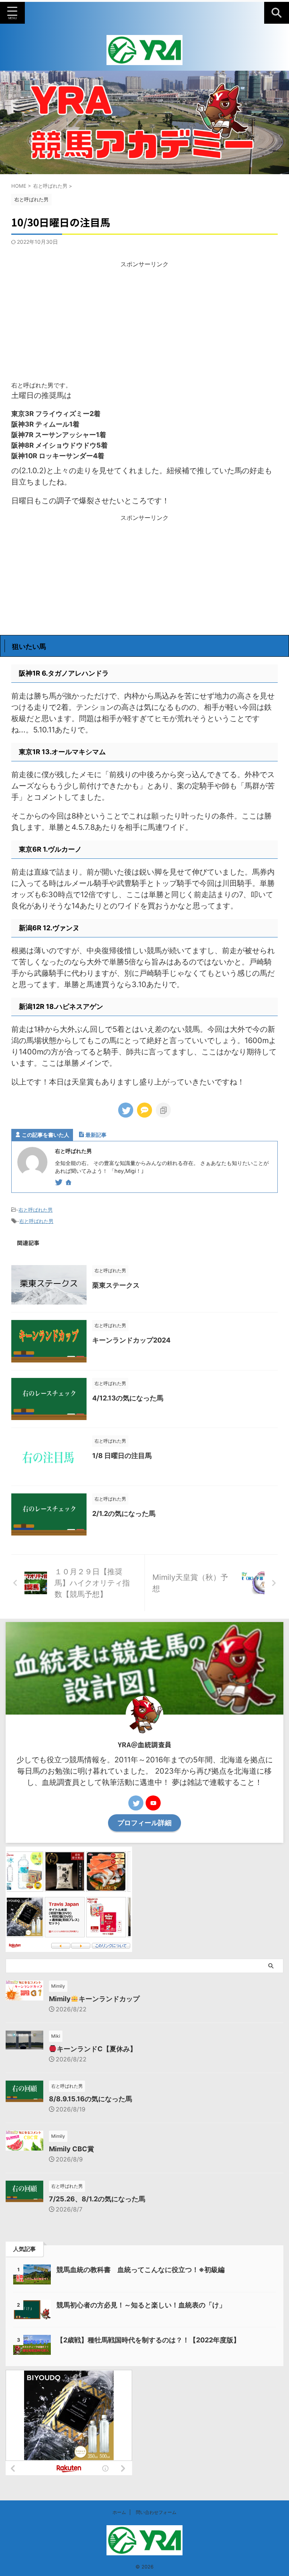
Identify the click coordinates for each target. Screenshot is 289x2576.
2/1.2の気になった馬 (124, 1514)
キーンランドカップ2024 (131, 1340)
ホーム (119, 2512)
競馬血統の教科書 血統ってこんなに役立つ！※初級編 (141, 2270)
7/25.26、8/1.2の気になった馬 (97, 2199)
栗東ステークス (116, 1285)
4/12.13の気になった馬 (128, 1398)
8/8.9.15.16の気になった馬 (91, 2099)
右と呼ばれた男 (36, 1210)
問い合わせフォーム (156, 2512)
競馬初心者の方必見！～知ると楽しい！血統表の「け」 (141, 2305)
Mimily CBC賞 (71, 2149)
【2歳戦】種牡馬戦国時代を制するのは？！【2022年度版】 (148, 2340)
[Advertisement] (144, 321)
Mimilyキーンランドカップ (94, 1999)
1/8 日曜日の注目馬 (122, 1456)
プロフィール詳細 (144, 1823)
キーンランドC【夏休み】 (97, 2049)
